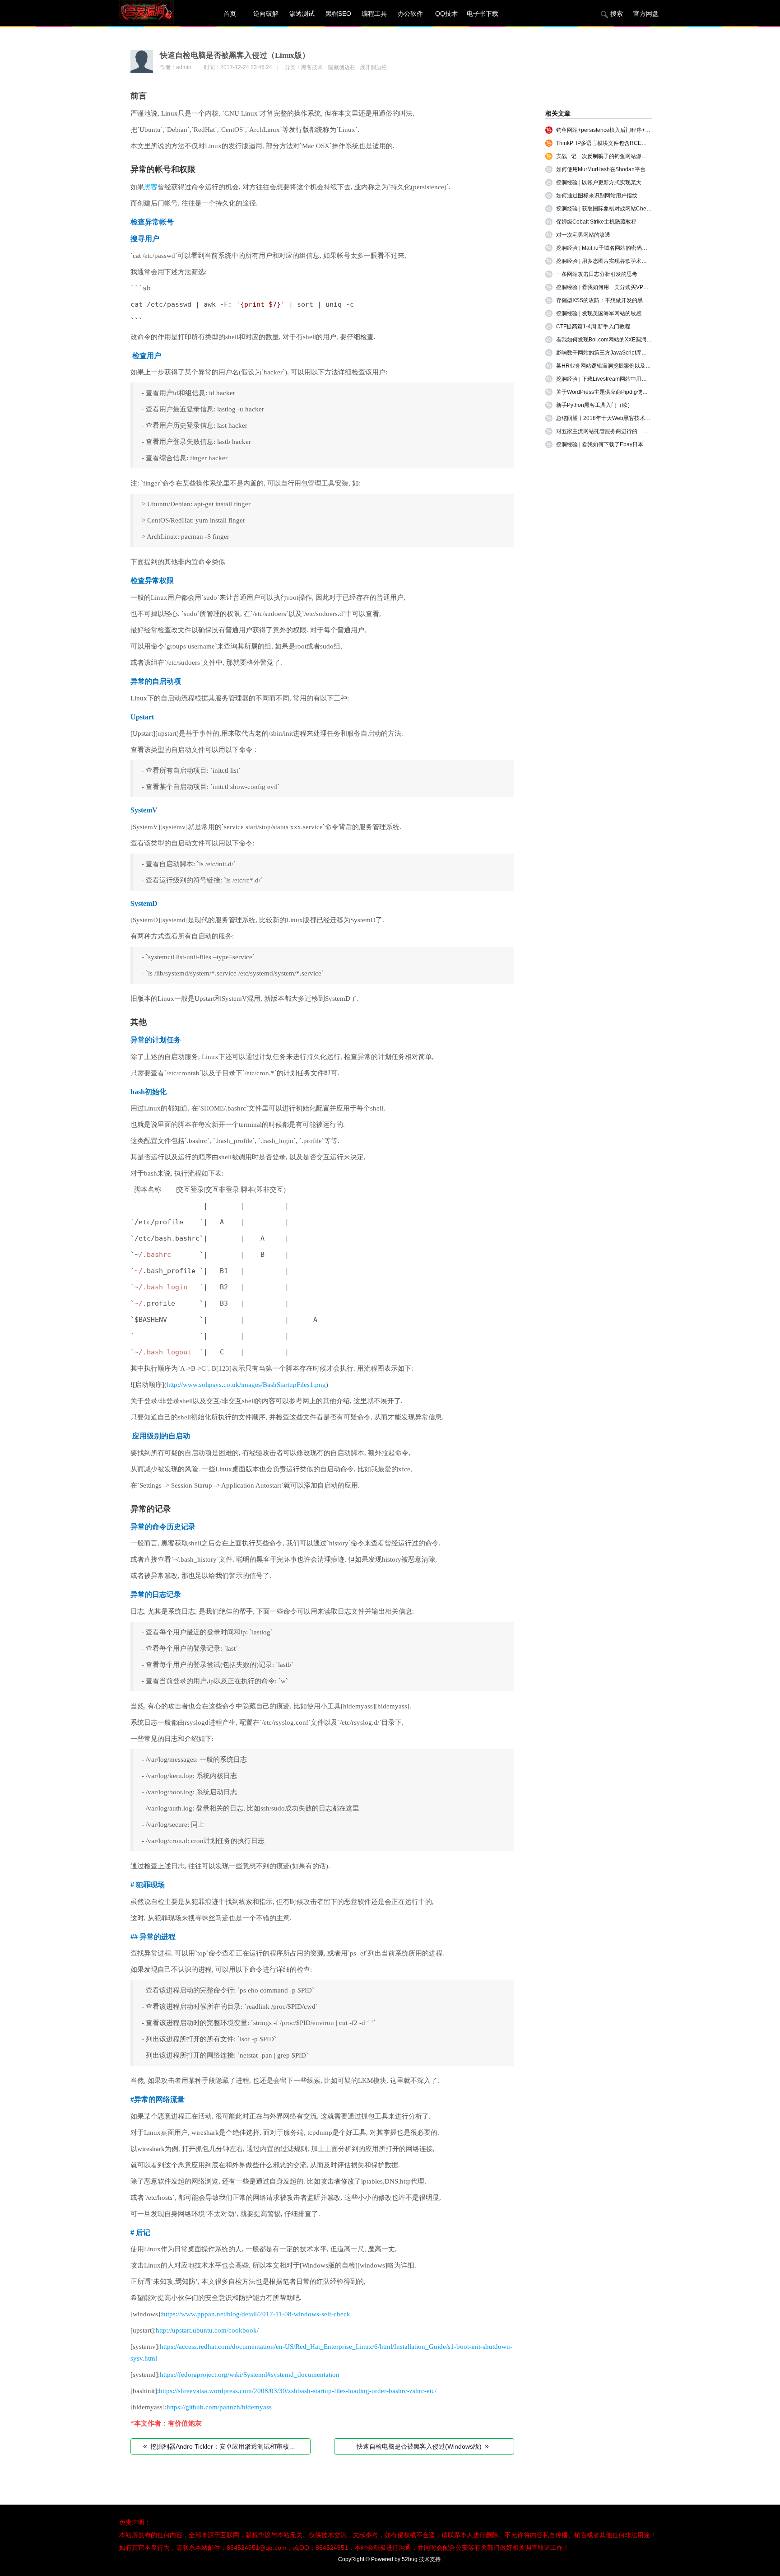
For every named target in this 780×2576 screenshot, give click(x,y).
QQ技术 (446, 14)
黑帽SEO (338, 14)
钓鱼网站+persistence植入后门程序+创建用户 (611, 130)
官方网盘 (646, 14)
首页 (230, 14)
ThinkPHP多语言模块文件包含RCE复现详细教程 (615, 143)
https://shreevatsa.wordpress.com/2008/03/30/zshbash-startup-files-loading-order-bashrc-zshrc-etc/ (298, 2391)
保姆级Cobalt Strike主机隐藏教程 (596, 222)
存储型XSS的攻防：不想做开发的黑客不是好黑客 (616, 300)
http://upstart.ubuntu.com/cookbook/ (207, 2330)
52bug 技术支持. (422, 2559)
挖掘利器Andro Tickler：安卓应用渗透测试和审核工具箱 (225, 2446)
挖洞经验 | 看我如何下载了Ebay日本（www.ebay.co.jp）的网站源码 (638, 444)
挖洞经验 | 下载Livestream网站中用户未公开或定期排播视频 (629, 379)
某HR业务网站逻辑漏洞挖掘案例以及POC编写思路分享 (623, 366)
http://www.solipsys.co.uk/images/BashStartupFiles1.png (246, 1385)
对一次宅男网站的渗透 (583, 235)
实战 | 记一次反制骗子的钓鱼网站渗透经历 (607, 156)
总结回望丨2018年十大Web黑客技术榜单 (606, 418)
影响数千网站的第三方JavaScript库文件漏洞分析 (615, 353)
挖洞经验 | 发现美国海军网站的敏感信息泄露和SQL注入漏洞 (629, 313)
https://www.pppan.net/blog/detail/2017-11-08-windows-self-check (256, 2314)
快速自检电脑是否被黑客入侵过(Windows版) (423, 2446)
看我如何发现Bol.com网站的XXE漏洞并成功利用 (615, 340)
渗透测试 (302, 14)
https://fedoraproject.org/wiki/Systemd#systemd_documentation (250, 2375)
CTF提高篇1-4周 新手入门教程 (593, 327)
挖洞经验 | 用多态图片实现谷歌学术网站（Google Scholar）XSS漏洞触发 (645, 261)
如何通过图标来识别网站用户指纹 (597, 196)
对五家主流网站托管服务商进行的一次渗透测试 (613, 431)
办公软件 (410, 14)
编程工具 (374, 14)
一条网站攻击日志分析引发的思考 (597, 274)
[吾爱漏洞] (158, 14)
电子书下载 (483, 14)
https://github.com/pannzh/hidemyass (219, 2407)
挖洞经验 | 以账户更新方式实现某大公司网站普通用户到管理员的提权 (639, 182)
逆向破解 (266, 14)
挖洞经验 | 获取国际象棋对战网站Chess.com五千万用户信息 (629, 209)
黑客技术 (312, 67)
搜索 (617, 14)
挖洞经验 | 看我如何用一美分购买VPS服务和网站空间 (620, 287)
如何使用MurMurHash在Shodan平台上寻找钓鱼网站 (620, 169)
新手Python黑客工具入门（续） (594, 405)
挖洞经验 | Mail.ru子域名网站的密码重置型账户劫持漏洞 (623, 248)
